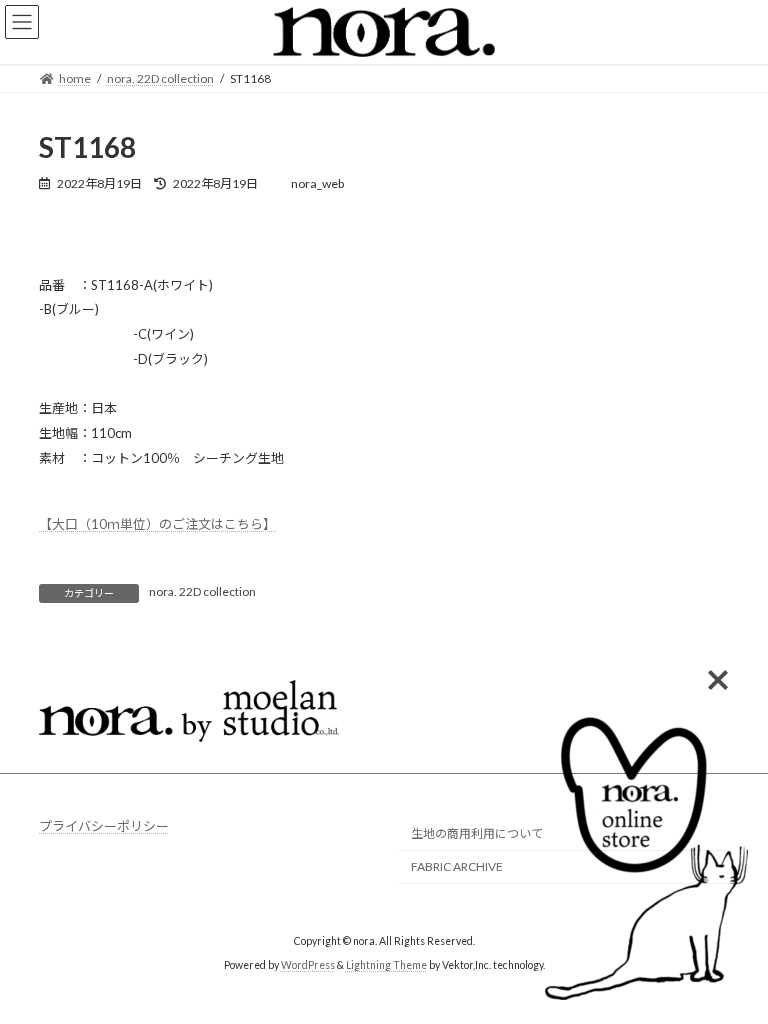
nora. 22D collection (202, 591)
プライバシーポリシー (104, 826)
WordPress (308, 965)
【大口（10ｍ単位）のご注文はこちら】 (157, 524)
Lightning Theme (386, 965)
